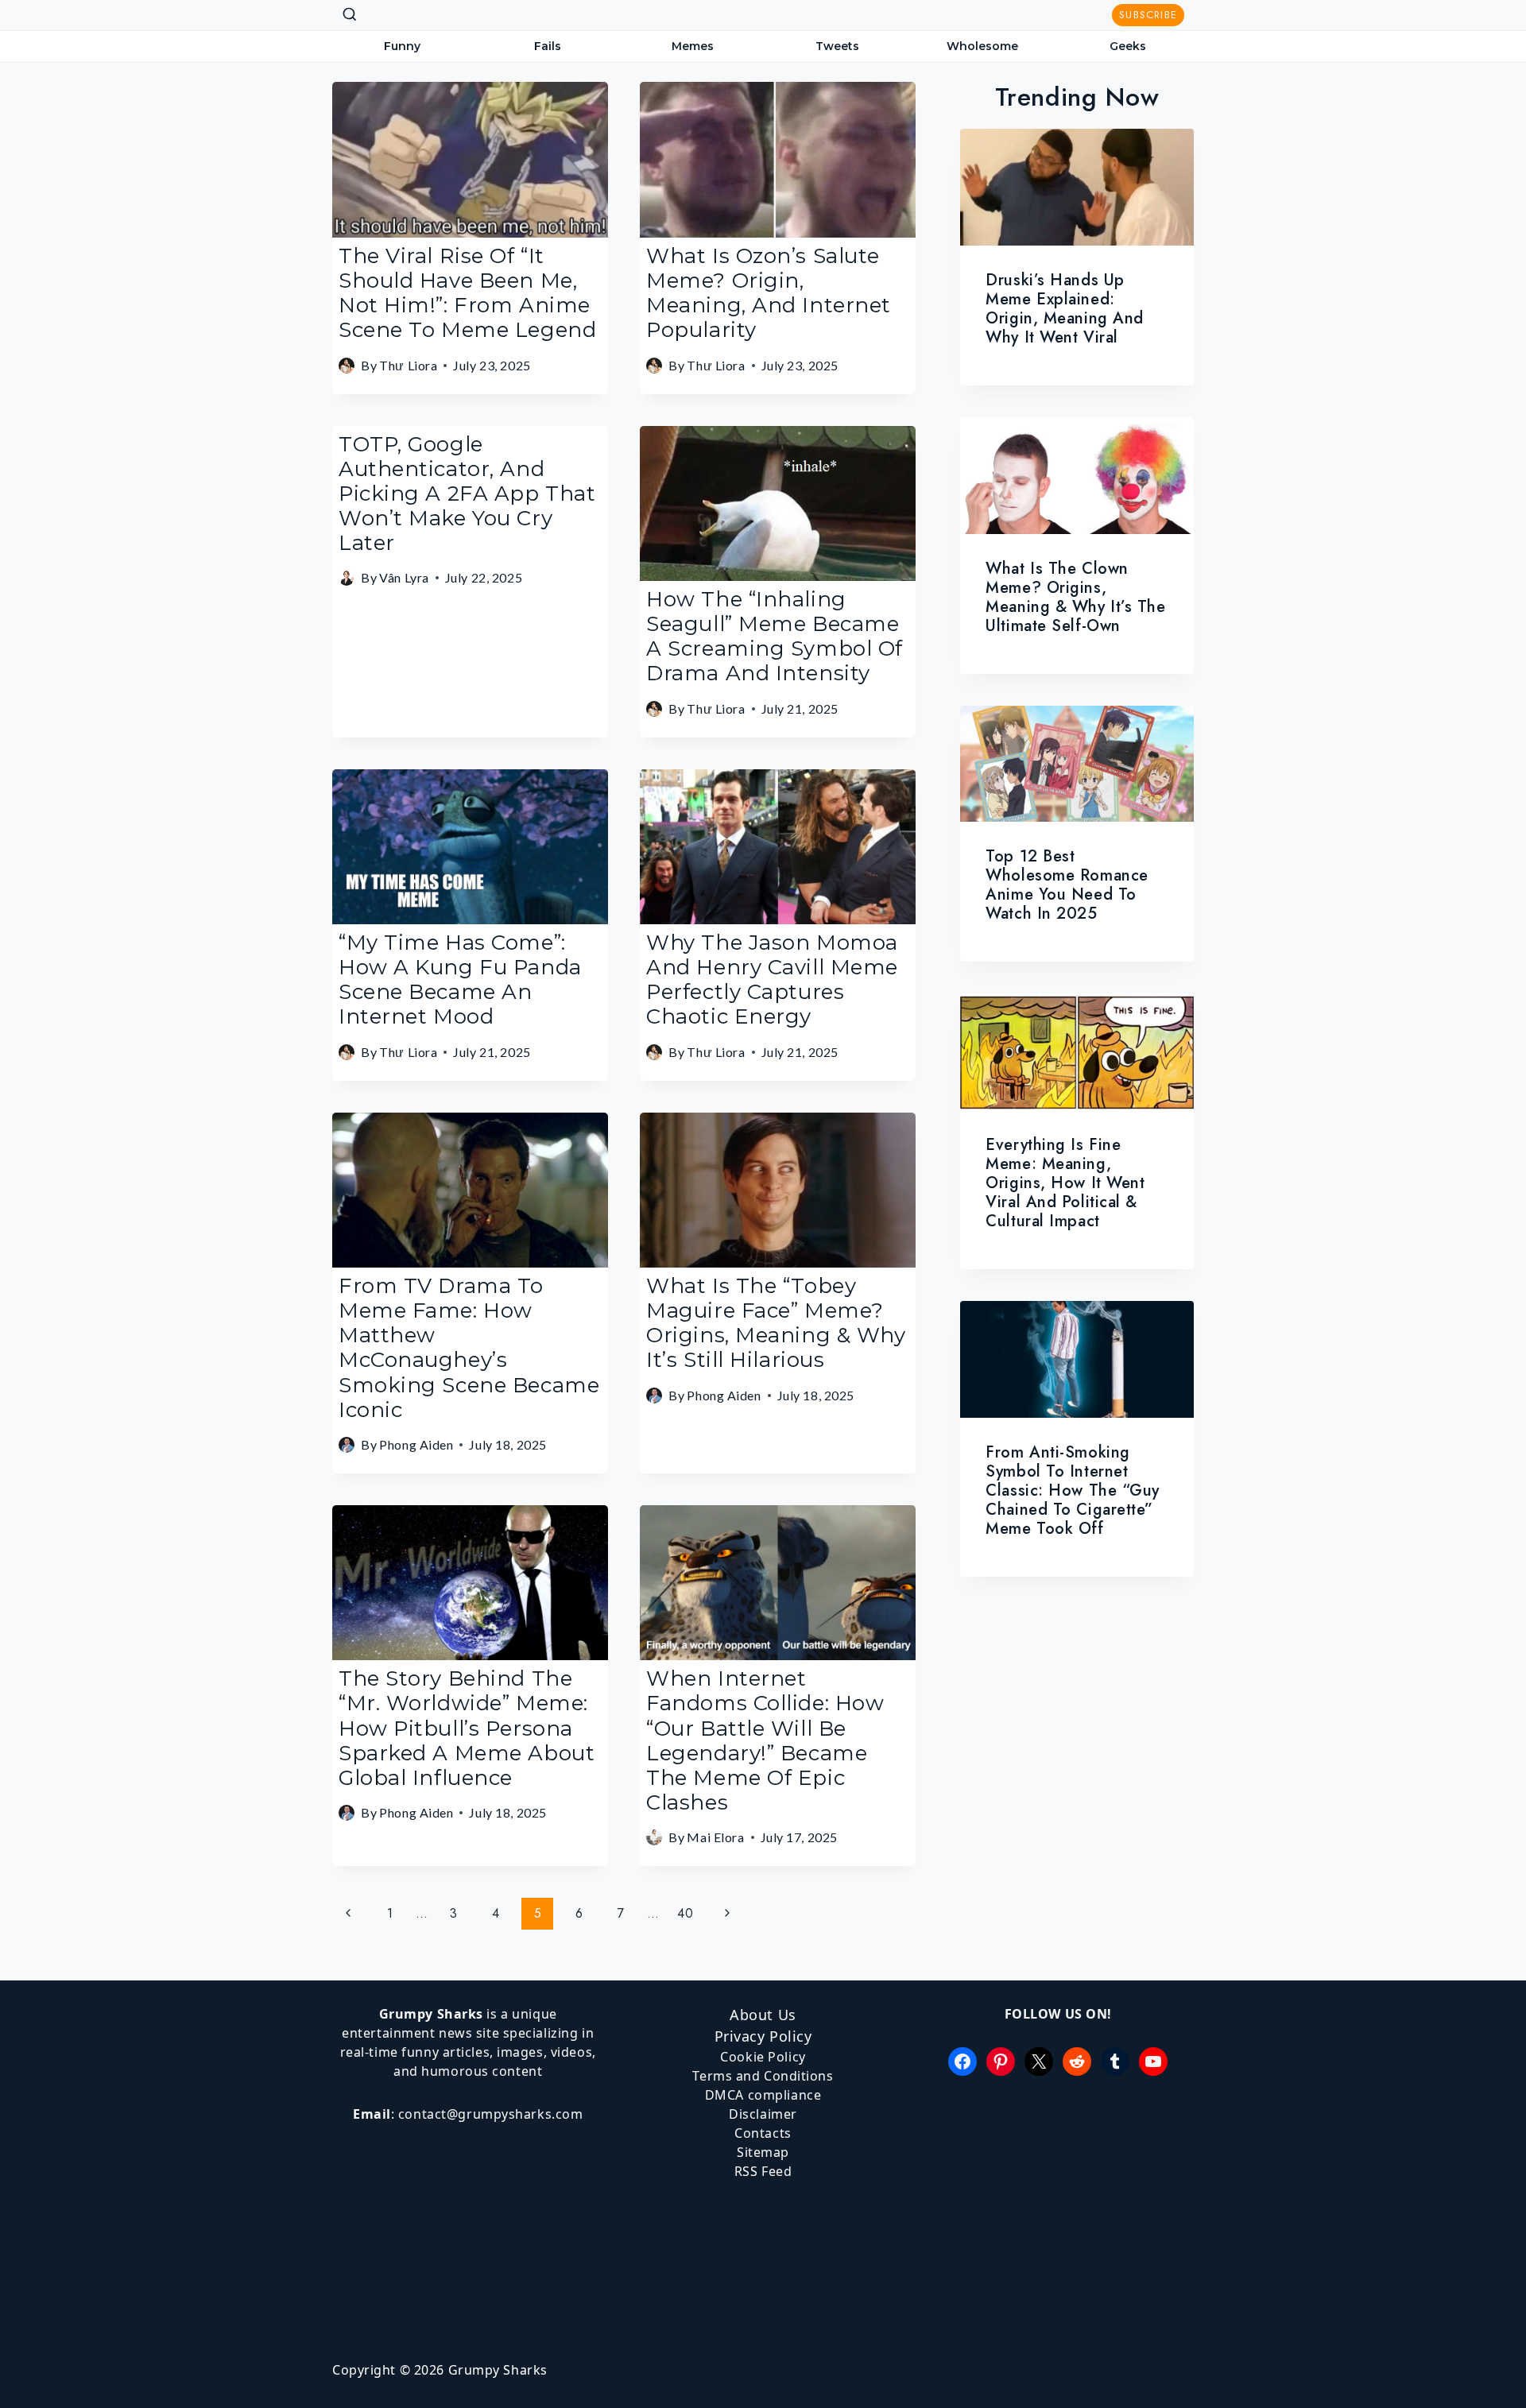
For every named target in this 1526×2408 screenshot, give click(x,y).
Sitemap (763, 2152)
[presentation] (1077, 187)
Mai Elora (715, 1837)
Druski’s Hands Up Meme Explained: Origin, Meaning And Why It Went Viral (1065, 309)
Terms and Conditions (763, 2076)
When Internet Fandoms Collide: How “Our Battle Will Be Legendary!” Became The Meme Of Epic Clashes (765, 1740)
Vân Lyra (404, 577)
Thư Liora (408, 365)
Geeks (1128, 46)
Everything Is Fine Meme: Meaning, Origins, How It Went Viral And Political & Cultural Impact (1065, 1183)
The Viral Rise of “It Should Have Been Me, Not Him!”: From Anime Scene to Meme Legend (467, 293)
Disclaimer (763, 2114)
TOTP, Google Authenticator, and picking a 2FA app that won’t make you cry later (467, 494)
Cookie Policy (763, 2057)
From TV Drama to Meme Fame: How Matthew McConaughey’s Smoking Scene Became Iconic (469, 1348)
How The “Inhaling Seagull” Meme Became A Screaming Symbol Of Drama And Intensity (775, 637)
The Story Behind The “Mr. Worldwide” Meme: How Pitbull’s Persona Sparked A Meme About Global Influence (467, 1728)
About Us (763, 2015)
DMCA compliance (763, 2095)
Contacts (763, 2133)
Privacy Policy (763, 2036)
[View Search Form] (350, 15)
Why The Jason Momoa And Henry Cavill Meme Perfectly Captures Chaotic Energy (772, 980)
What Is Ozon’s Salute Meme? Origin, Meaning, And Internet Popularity (769, 293)
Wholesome (982, 46)
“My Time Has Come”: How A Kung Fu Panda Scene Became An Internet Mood (460, 980)
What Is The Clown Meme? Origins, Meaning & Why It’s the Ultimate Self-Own (1075, 597)
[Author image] (347, 366)
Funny (402, 46)
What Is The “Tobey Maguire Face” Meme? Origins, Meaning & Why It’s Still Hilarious (776, 1323)
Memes (693, 46)
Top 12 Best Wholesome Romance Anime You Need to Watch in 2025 (1067, 885)
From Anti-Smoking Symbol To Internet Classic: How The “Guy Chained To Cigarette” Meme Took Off (1073, 1490)
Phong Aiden (416, 1444)
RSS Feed (763, 2171)
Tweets (837, 46)
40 (685, 1913)
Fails (548, 46)
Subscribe (1148, 15)
